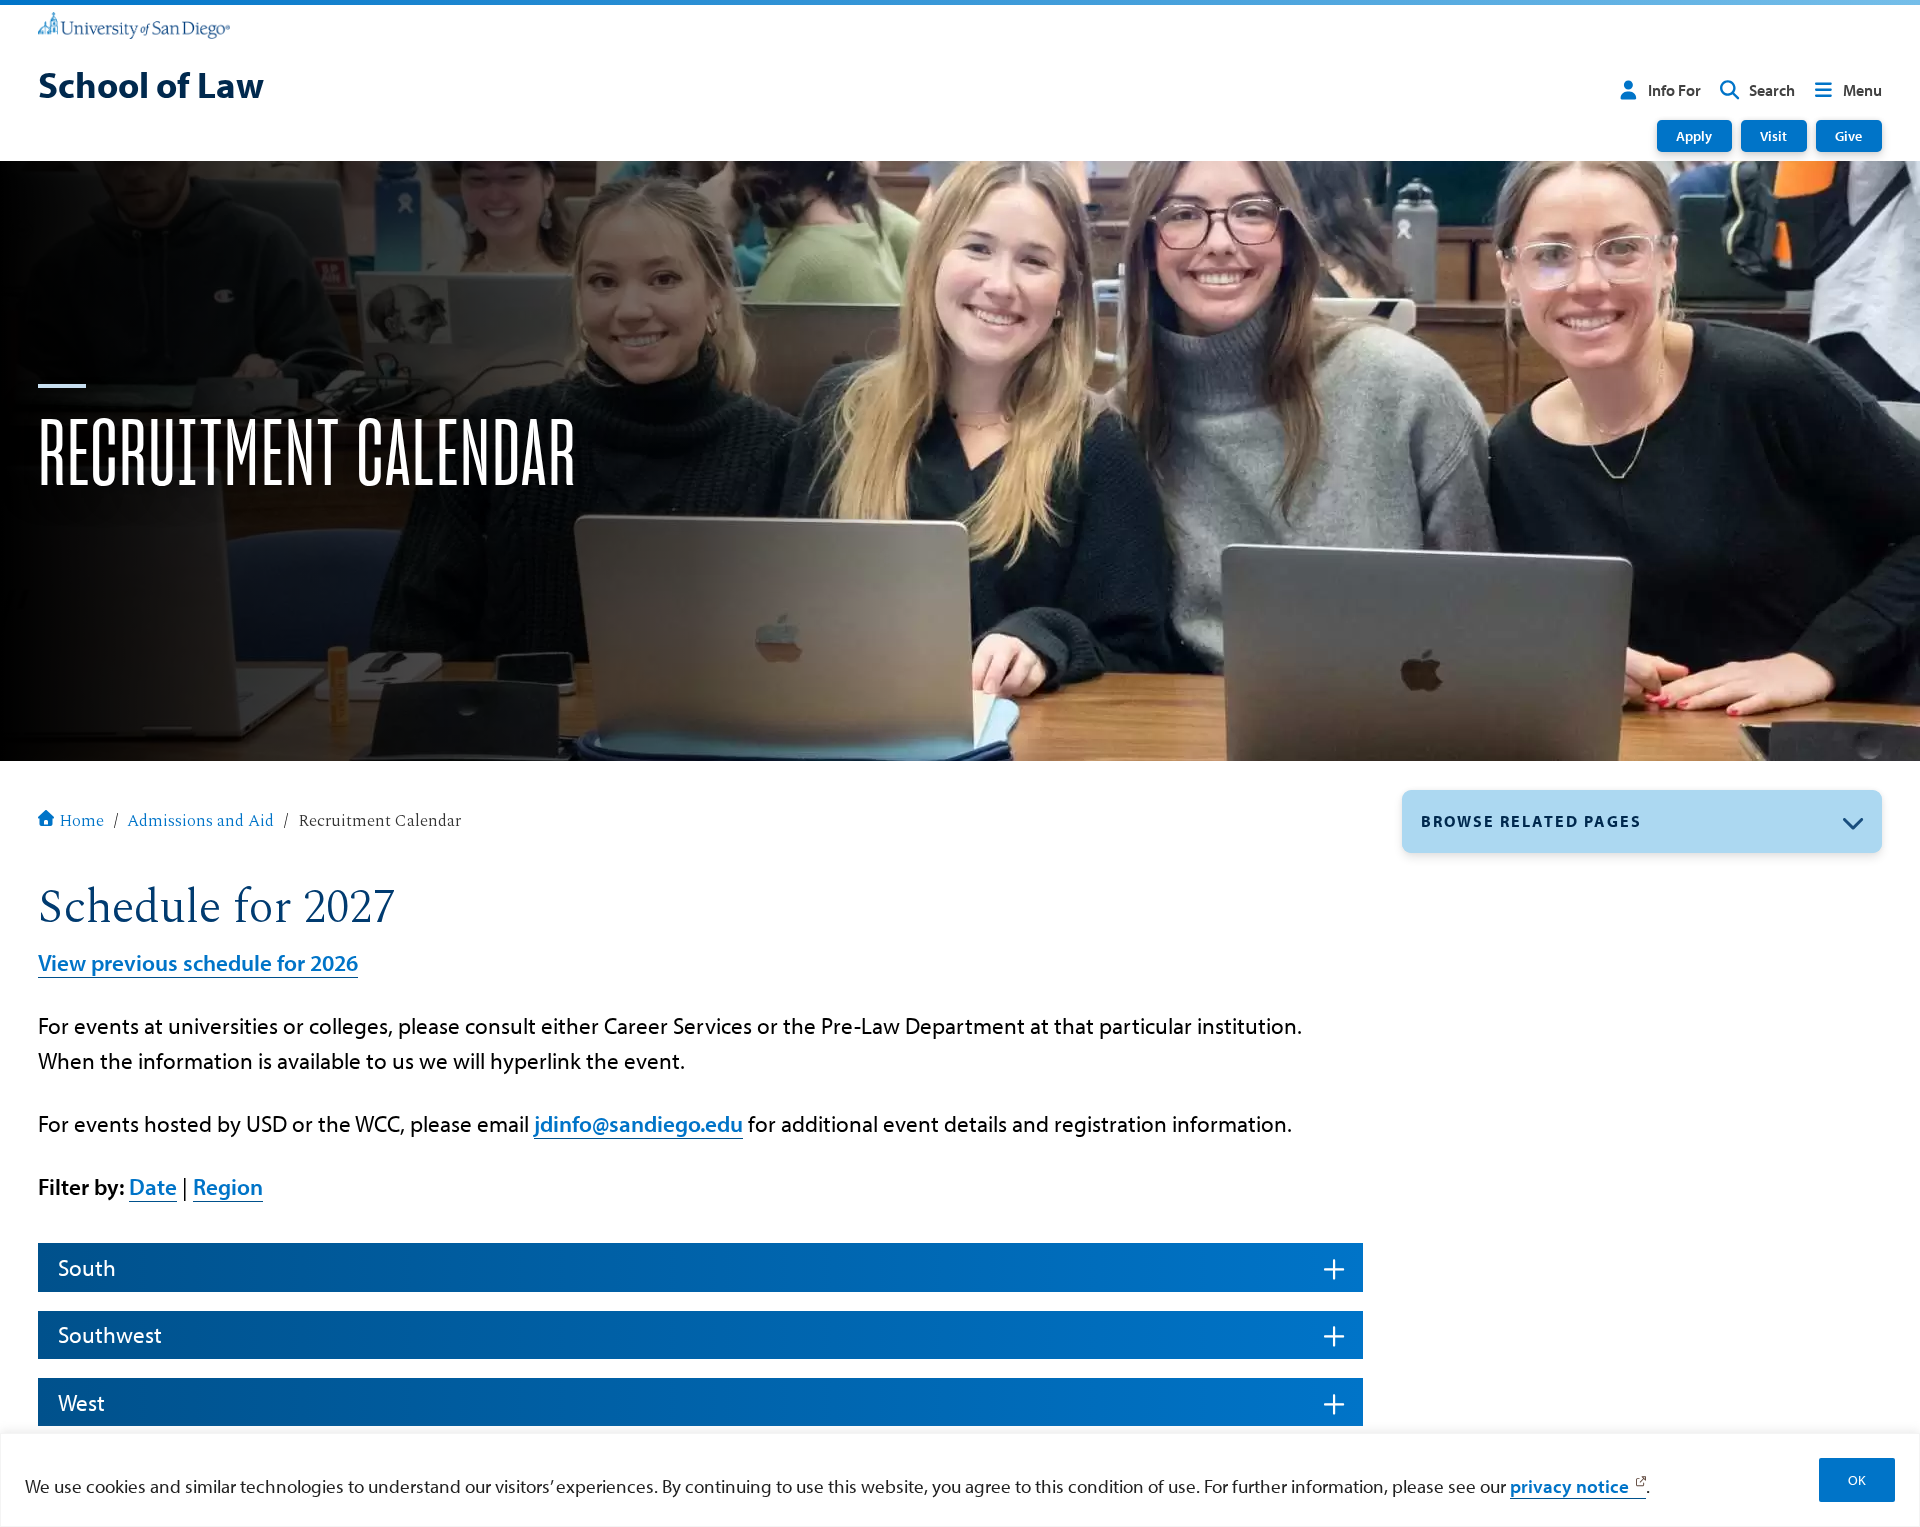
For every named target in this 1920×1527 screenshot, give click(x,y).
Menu (1862, 90)
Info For (1674, 90)
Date (153, 1186)
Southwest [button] (110, 1334)
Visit (1773, 135)
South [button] (87, 1267)
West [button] (81, 1402)
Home (81, 821)
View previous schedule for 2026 (198, 962)
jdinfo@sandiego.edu (638, 1123)
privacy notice (1569, 1486)
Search (1772, 90)
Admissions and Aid (200, 821)
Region (228, 1186)
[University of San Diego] (134, 24)
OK (1857, 1480)
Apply (1694, 135)
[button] (1642, 821)
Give (1848, 135)
